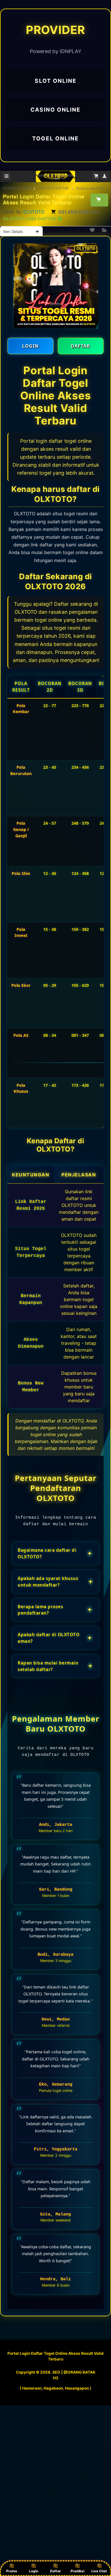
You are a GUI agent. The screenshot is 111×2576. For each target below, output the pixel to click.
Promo (12, 2571)
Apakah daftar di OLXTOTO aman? (55, 1638)
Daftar (55, 2571)
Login (34, 2571)
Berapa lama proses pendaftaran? (55, 1610)
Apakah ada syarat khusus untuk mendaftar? (55, 1582)
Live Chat (99, 2571)
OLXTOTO (34, 212)
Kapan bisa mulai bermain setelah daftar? (55, 1666)
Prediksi (77, 2571)
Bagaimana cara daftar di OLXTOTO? (55, 1553)
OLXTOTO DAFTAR (54, 188)
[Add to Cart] (99, 200)
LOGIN (30, 346)
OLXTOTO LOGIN (17, 188)
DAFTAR (81, 346)
